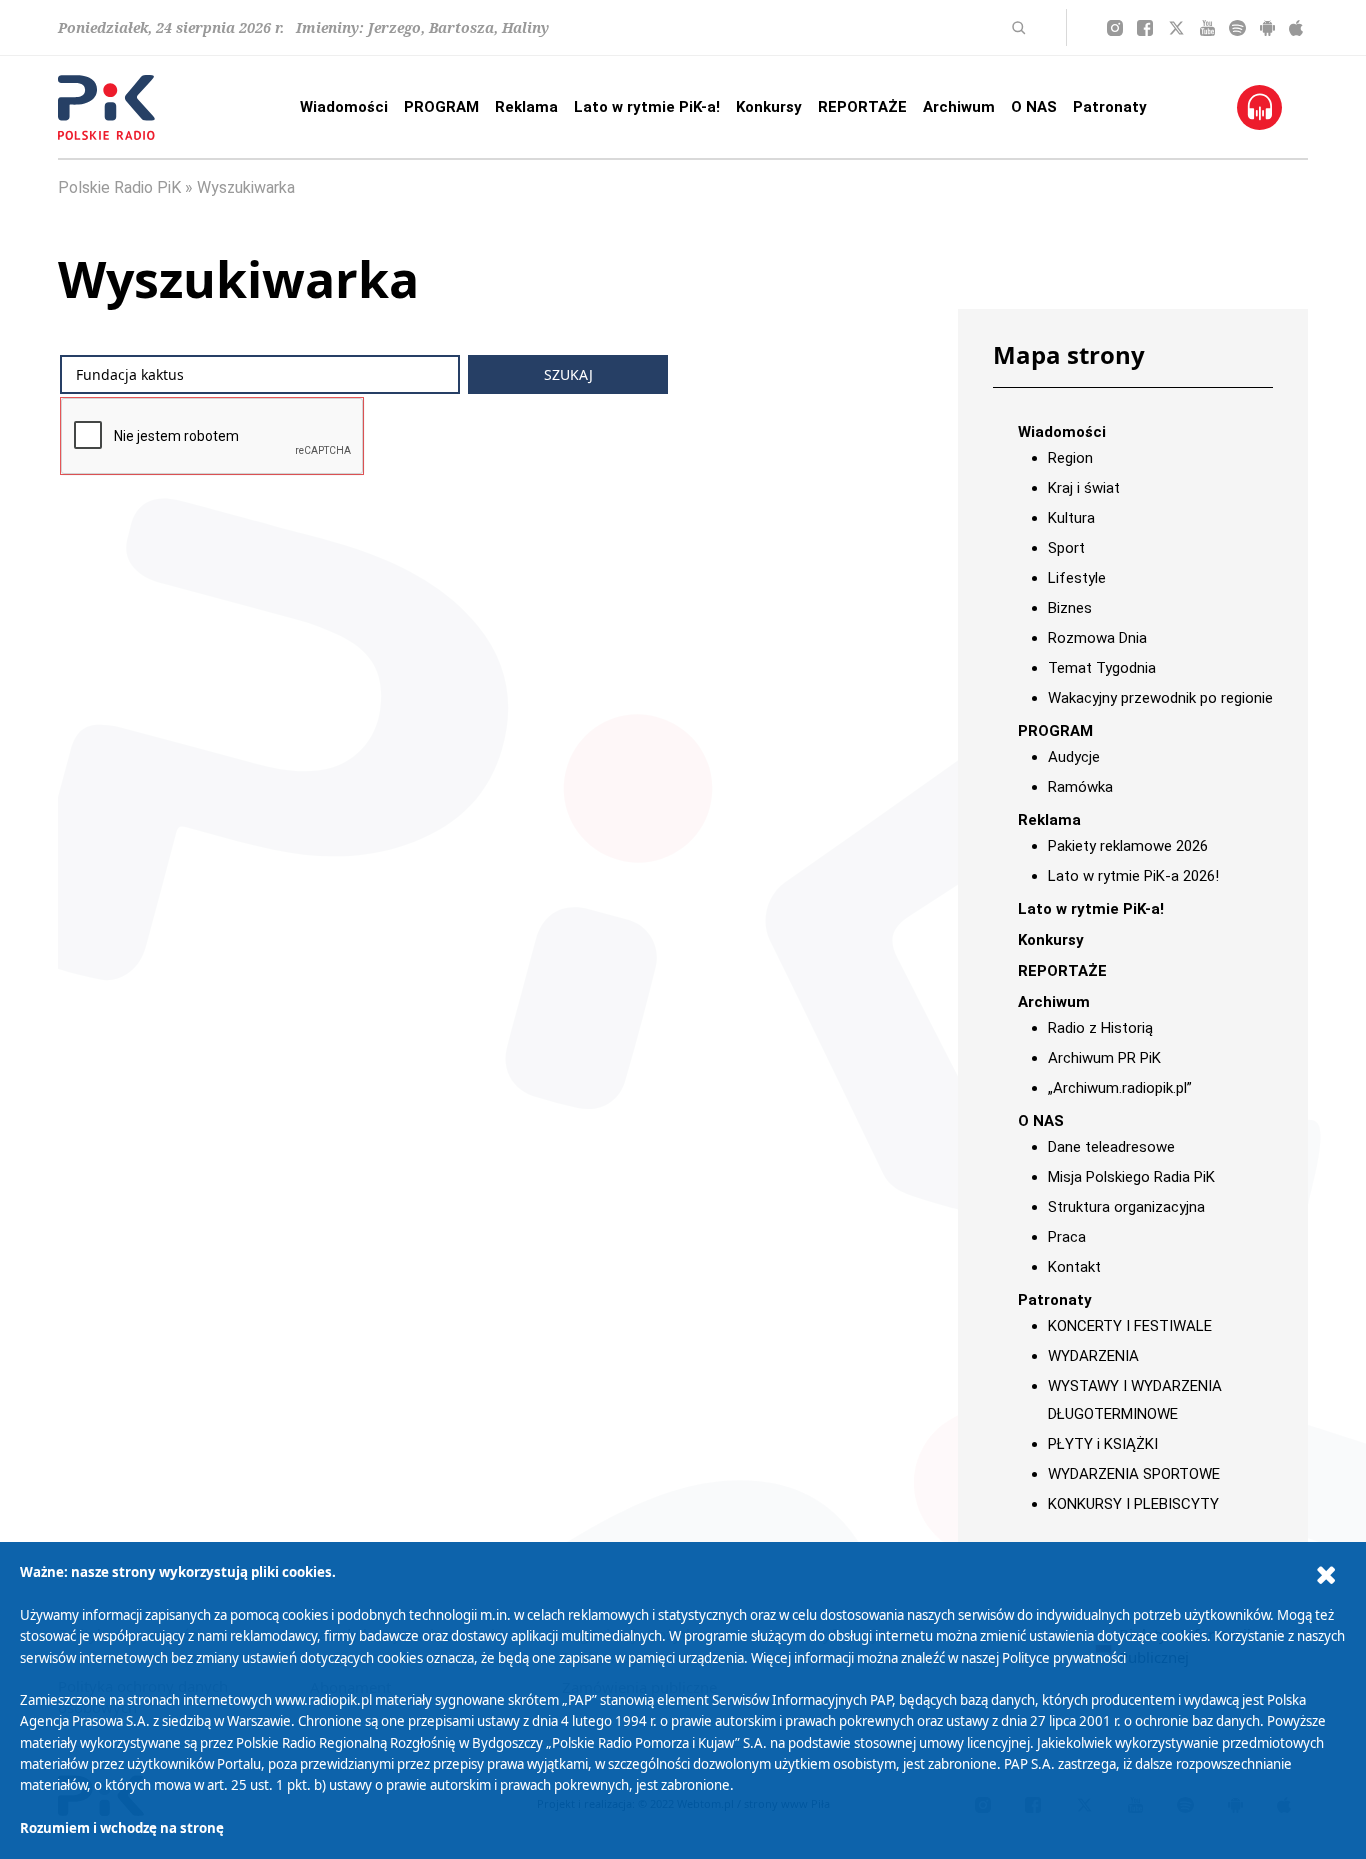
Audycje (1074, 757)
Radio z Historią (1100, 1028)
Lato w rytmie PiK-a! (647, 107)
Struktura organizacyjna (1126, 1207)
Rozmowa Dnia (1097, 638)
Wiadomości (344, 107)
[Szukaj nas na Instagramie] (1115, 28)
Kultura (1071, 518)
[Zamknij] (1326, 1575)
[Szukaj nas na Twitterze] (1176, 28)
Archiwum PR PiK (1104, 1058)
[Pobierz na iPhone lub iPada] (1296, 28)
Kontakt (1074, 1267)
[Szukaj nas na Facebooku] (1145, 28)
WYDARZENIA (1093, 1356)
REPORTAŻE (862, 107)
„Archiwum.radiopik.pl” (1120, 1088)
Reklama (526, 107)
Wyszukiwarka (246, 187)
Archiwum (959, 107)
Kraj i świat (1084, 488)
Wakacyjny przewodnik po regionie (1160, 698)
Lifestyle (1077, 578)
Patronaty (1110, 107)
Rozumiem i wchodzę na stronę (122, 1828)
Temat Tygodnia (1102, 668)
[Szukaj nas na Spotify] (1237, 28)
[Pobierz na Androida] (1267, 28)
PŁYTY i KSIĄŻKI (1103, 1444)
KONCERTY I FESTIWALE (1130, 1326)
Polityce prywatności (1064, 1658)
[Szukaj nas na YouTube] (1207, 28)
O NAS (1034, 107)
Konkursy (769, 107)
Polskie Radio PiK (119, 187)
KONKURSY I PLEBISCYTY (1133, 1504)
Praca (1067, 1237)
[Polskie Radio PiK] (106, 107)
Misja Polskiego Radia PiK (1131, 1177)
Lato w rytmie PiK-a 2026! (1133, 876)
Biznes (1070, 608)
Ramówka (1080, 787)
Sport (1066, 548)
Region (1070, 458)
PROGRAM (441, 107)
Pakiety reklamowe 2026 (1128, 846)
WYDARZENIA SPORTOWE (1134, 1474)
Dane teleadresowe (1111, 1147)
